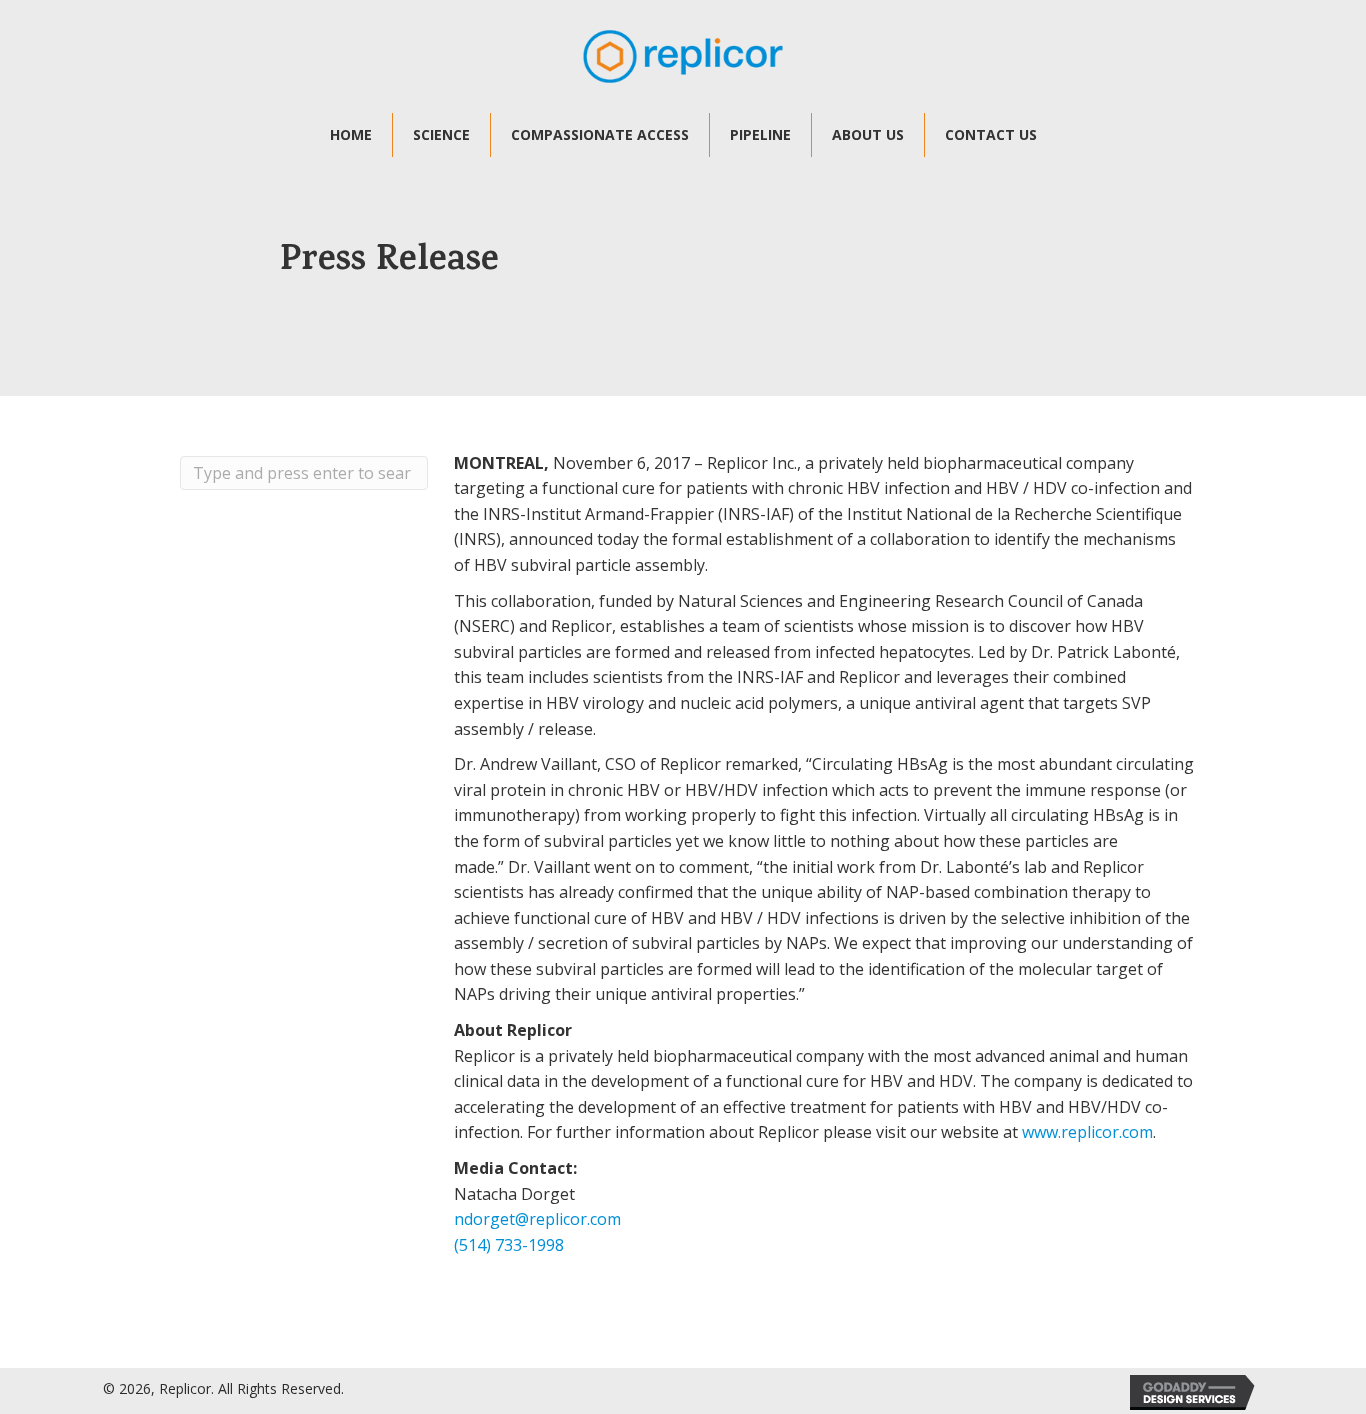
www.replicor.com (1087, 1132)
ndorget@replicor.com (537, 1219)
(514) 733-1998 (509, 1245)
